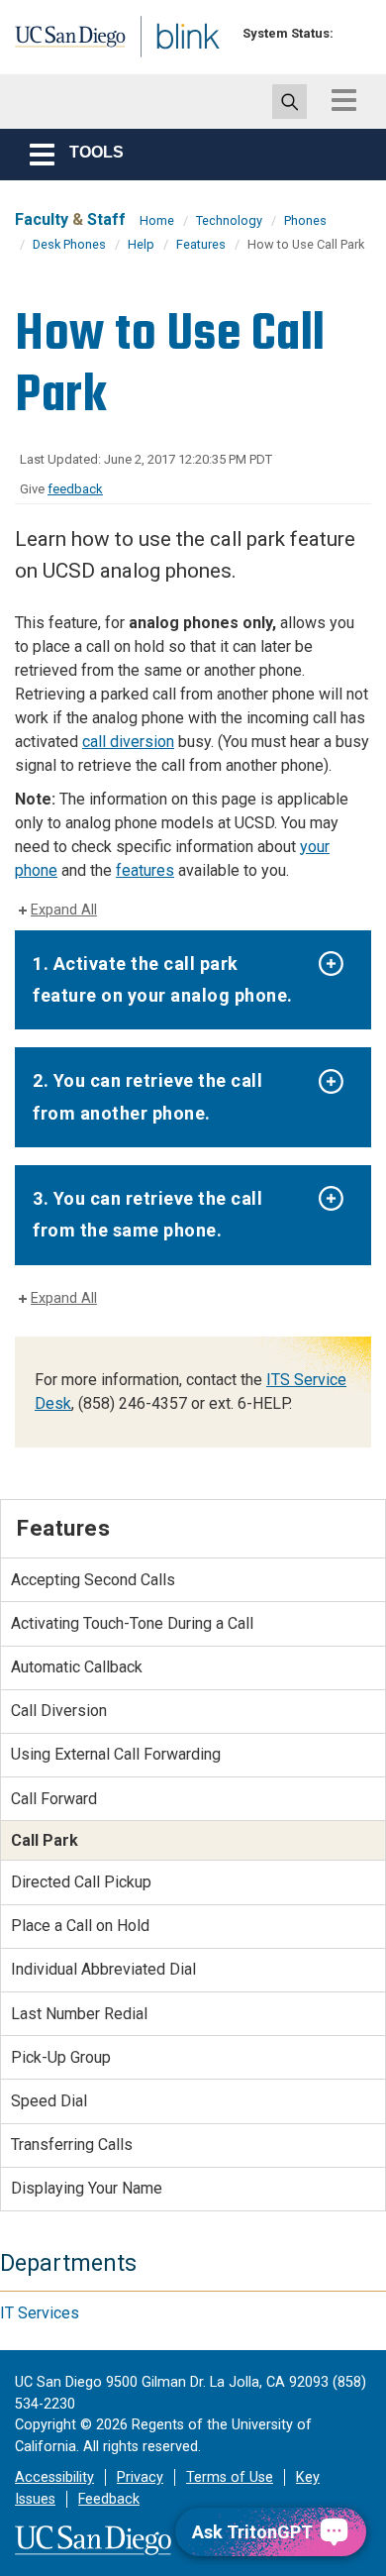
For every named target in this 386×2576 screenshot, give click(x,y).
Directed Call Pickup (81, 1882)
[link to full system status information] (354, 33)
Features (201, 244)
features (145, 870)
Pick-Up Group (61, 2057)
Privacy (140, 2477)
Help (141, 244)
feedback (75, 489)
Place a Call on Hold (80, 1926)
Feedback (109, 2499)
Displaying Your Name (87, 2188)
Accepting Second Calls (93, 1580)
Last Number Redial (79, 2014)
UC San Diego (58, 43)
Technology (229, 220)
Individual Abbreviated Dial (103, 1969)
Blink (158, 63)
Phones (305, 220)
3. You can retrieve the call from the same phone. (147, 1214)
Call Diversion (59, 1711)
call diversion (128, 742)
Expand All (64, 910)
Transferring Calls (72, 2145)
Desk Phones (69, 244)
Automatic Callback (77, 1667)
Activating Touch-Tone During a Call (132, 1623)
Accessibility (54, 2477)
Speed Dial (49, 2101)
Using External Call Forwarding (116, 1754)
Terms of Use (230, 2477)
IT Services (40, 2313)
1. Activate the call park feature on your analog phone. (163, 979)
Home (157, 220)
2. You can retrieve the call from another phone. (147, 1096)
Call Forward (54, 1799)
